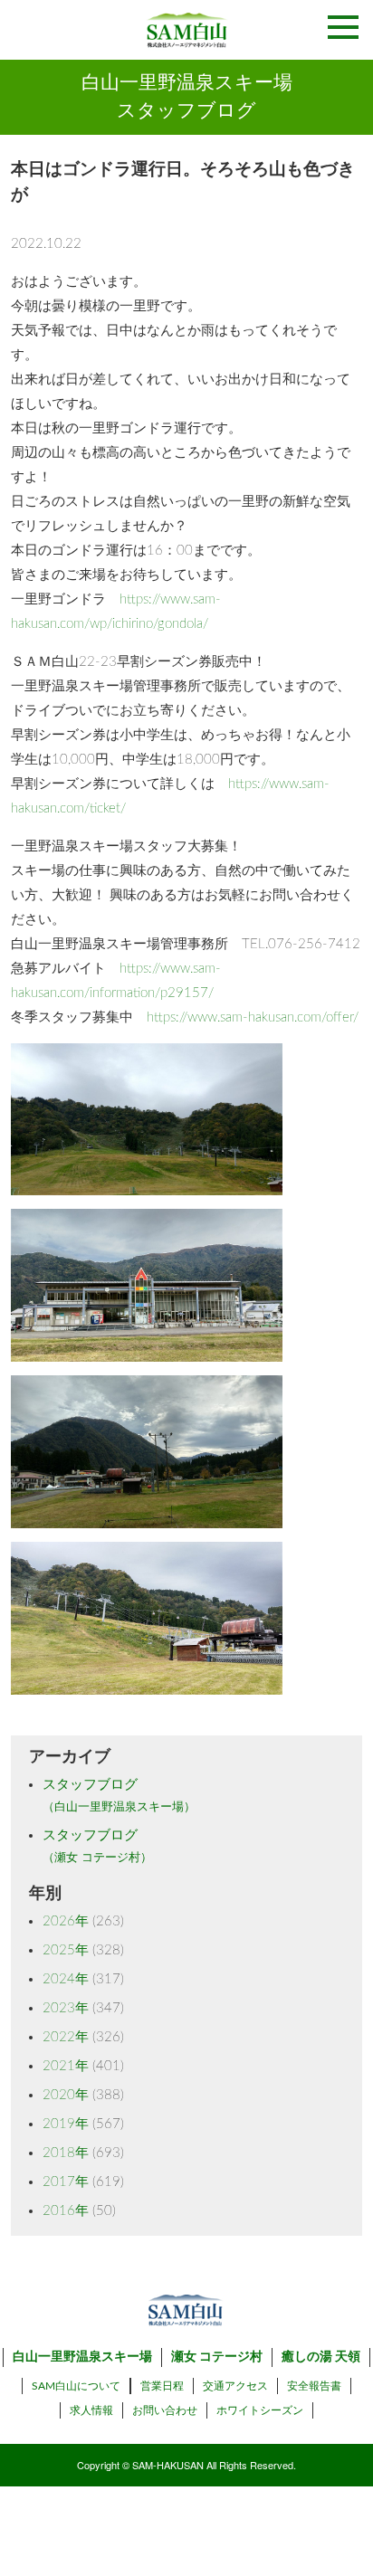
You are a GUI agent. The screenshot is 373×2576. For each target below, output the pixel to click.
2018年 (66, 2153)
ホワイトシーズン (260, 2410)
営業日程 (162, 2386)
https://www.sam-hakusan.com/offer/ (253, 1017)
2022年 (66, 2037)
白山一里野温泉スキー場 (82, 2357)
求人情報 (91, 2410)
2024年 (66, 1979)
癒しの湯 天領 (321, 2357)
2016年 (66, 2211)
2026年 (66, 1921)
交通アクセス (235, 2386)
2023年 (66, 2008)
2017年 (66, 2182)
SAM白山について (76, 2386)
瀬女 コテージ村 (217, 2357)
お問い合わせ (165, 2410)
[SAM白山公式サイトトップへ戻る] (186, 30)
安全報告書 (314, 2386)
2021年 (66, 2066)
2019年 (66, 2124)
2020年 (66, 2095)
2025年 (66, 1950)
